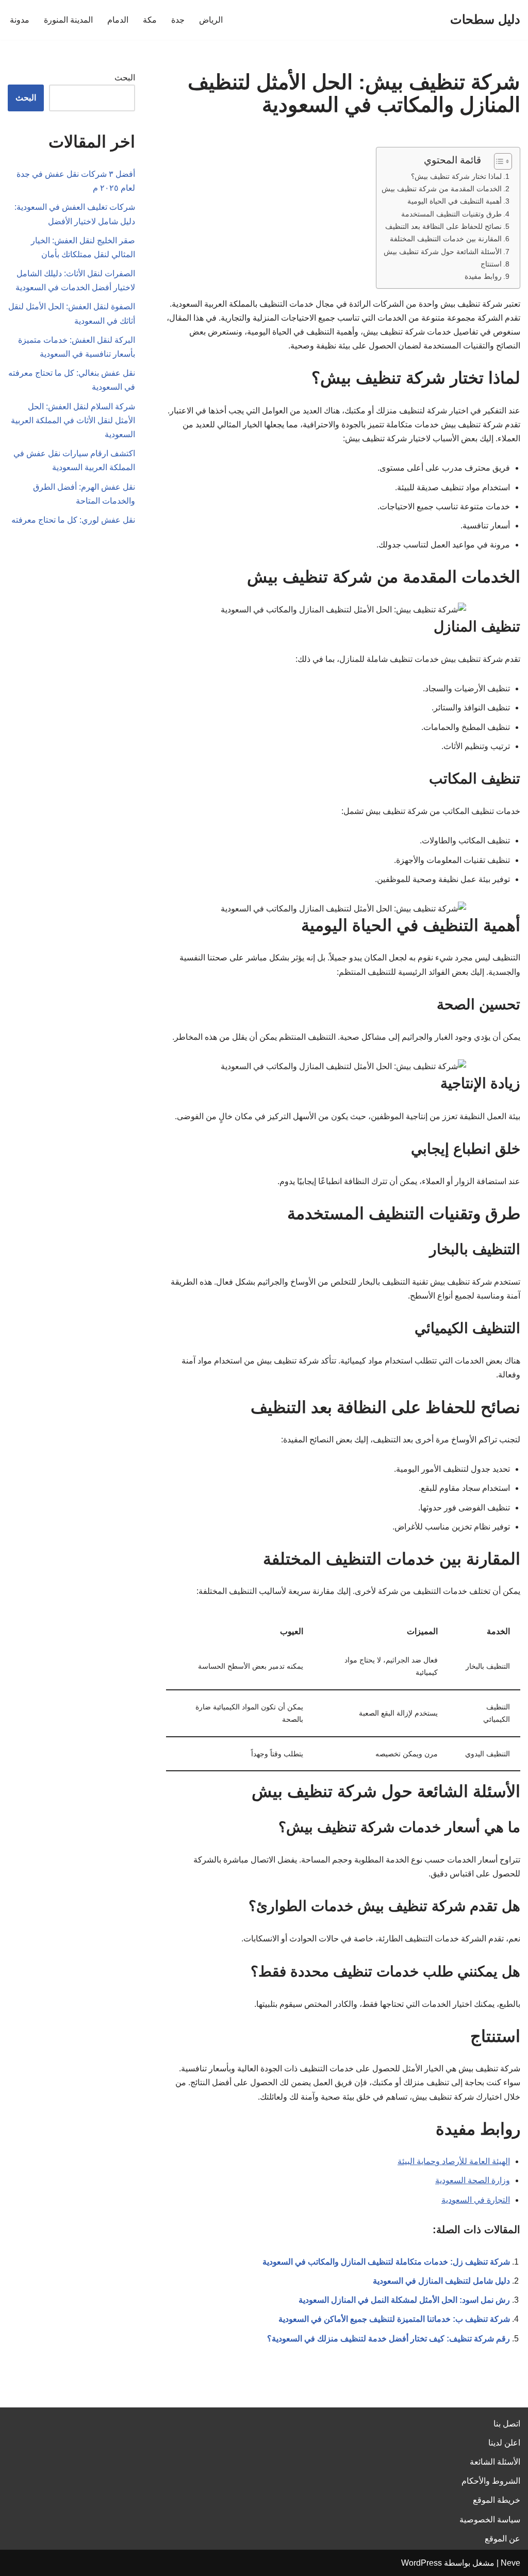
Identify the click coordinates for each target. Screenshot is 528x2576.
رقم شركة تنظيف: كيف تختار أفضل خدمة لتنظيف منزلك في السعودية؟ (389, 2339)
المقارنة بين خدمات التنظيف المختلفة (446, 239)
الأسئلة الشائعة (495, 2462)
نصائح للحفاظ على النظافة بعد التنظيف (443, 226)
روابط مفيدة (483, 276)
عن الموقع (502, 2539)
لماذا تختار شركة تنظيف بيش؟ (456, 176)
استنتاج (491, 264)
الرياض (211, 20)
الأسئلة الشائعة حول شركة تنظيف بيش (443, 252)
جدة (178, 20)
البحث (125, 78)
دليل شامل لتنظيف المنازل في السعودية (441, 2281)
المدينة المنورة (68, 20)
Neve (510, 2563)
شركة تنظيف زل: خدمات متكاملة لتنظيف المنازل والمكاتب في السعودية (386, 2262)
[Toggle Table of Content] (498, 161)
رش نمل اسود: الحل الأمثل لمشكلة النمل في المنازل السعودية (404, 2300)
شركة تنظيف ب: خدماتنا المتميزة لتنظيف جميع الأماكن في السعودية (394, 2319)
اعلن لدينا (504, 2443)
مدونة (20, 20)
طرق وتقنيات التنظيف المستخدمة (451, 214)
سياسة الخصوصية (490, 2520)
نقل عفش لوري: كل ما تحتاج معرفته (73, 520)
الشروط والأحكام (491, 2481)
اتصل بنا (507, 2424)
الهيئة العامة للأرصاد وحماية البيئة (454, 2161)
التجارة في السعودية (476, 2200)
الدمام (118, 20)
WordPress (422, 2563)
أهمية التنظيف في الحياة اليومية (455, 201)
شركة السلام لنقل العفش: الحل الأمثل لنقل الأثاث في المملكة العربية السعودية (73, 420)
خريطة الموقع (497, 2500)
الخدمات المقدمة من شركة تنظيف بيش (442, 189)
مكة (150, 20)
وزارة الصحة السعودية (473, 2180)
